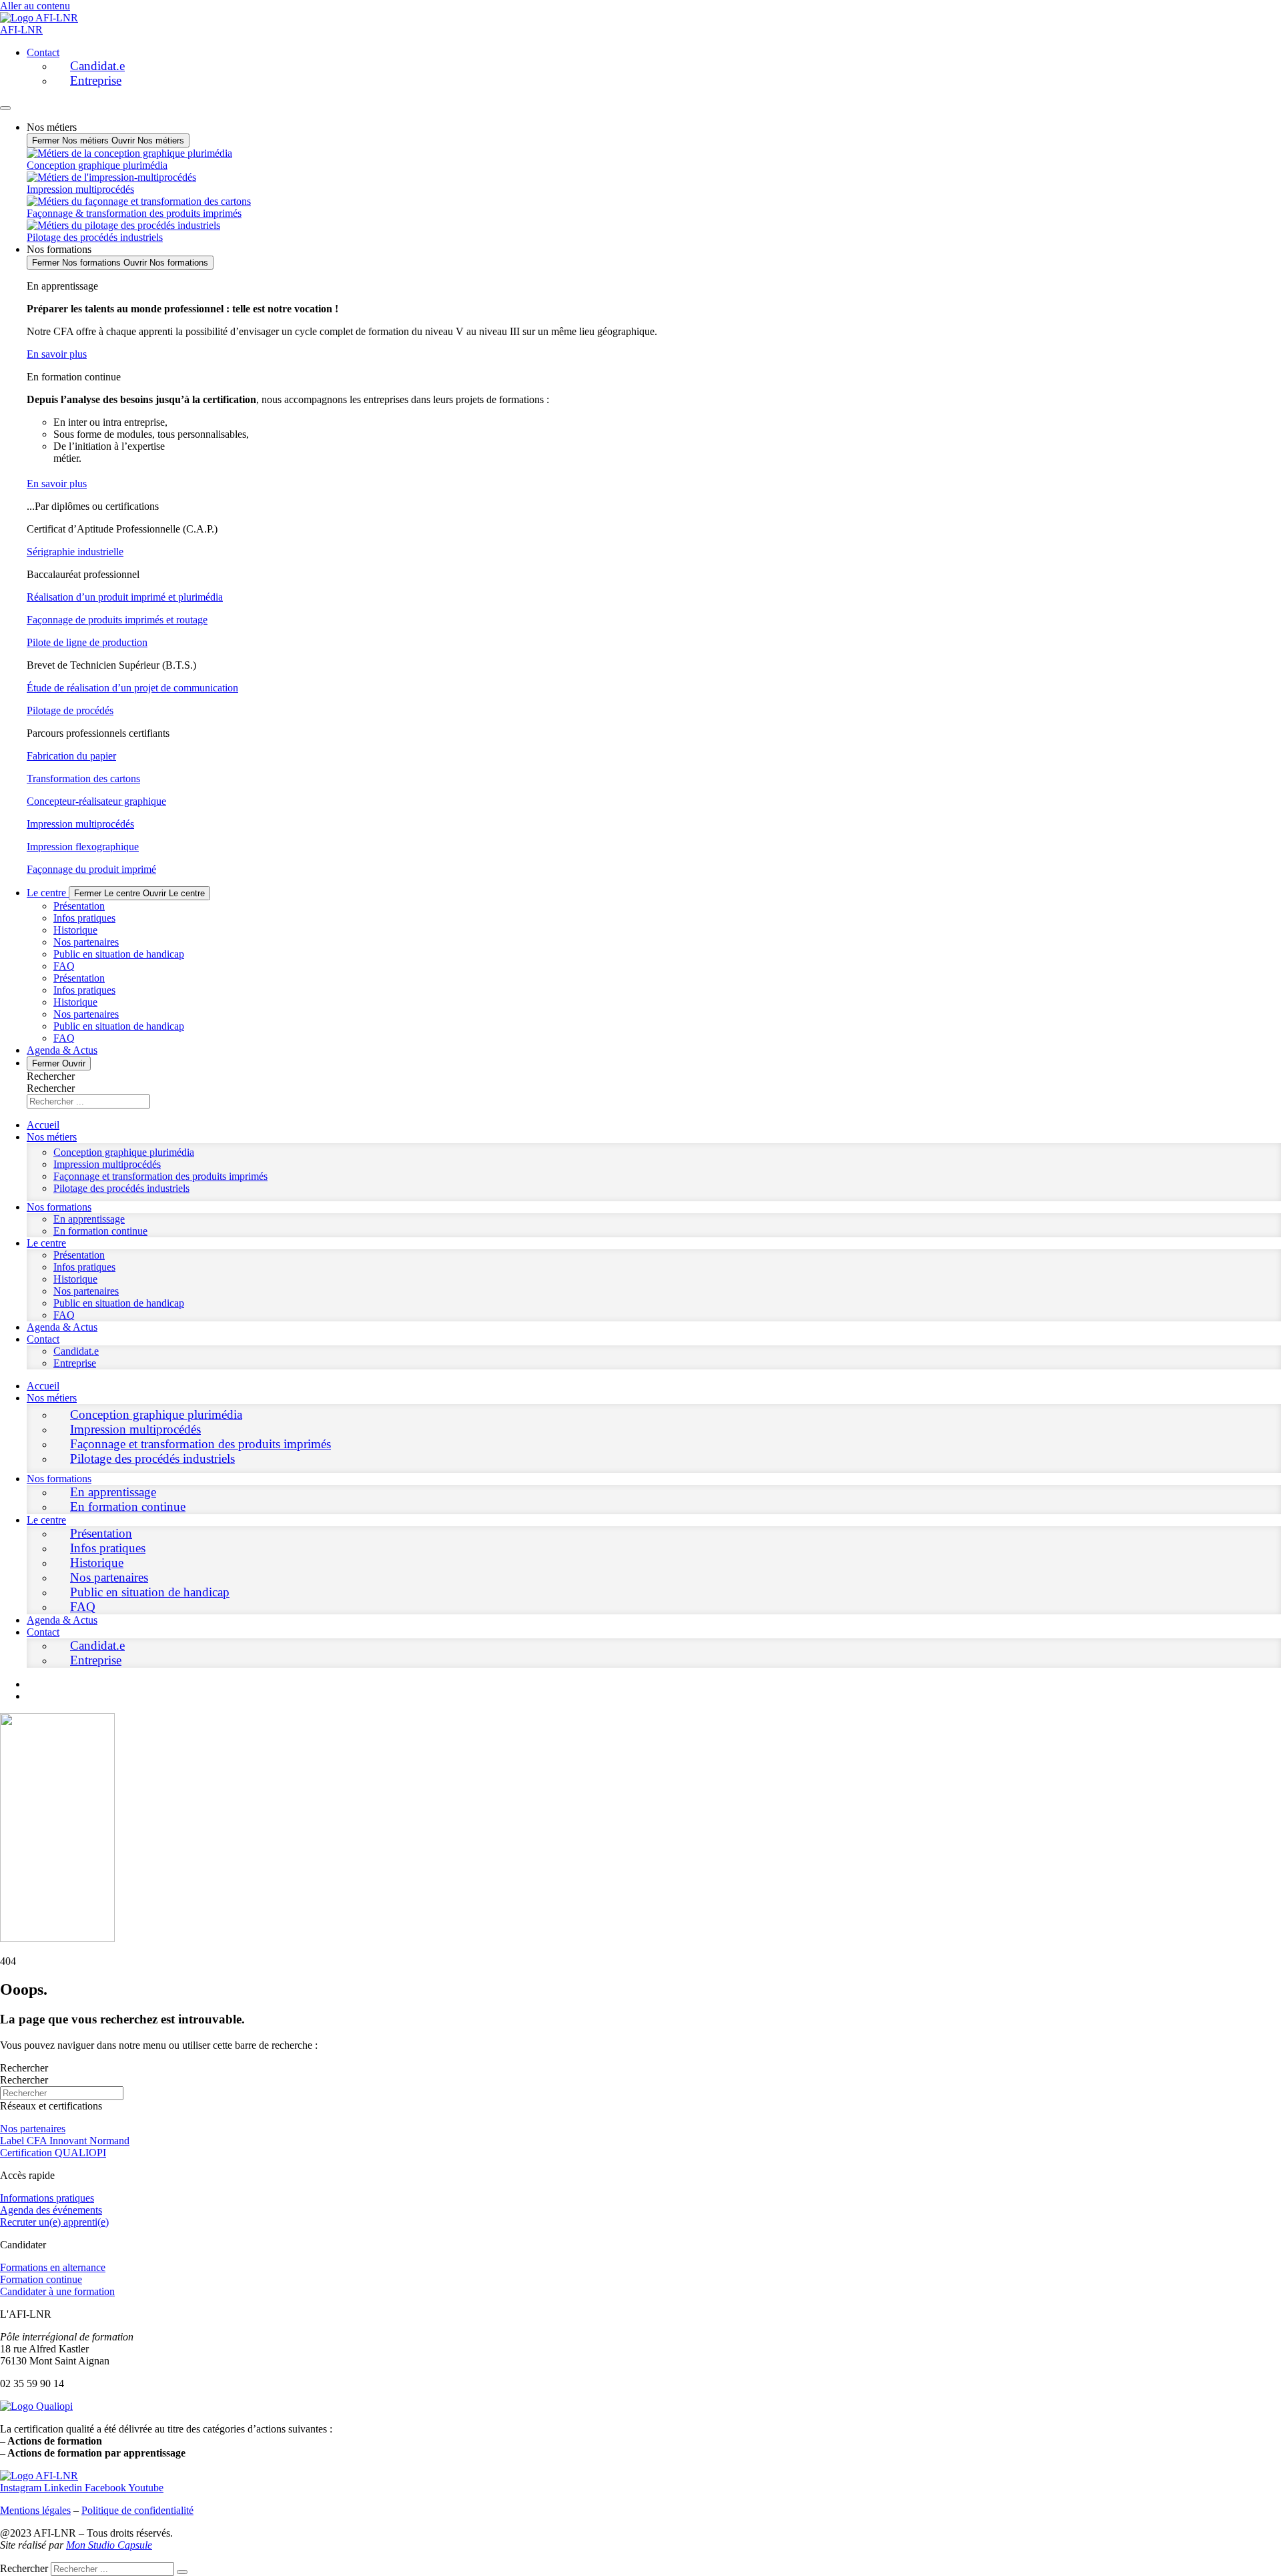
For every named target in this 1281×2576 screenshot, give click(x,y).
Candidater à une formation (57, 2291)
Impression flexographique (83, 847)
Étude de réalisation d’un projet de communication (132, 688)
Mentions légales (35, 2510)
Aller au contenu (35, 6)
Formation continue (41, 2279)
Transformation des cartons (83, 778)
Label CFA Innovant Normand (65, 2141)
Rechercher (51, 1076)
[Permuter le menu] (5, 108)
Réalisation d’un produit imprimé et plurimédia (125, 597)
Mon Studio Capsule (109, 2545)
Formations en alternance (53, 2267)
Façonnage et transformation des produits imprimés (160, 1176)
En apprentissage (89, 1219)
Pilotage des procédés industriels (121, 1188)
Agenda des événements (51, 2210)
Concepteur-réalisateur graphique (96, 801)
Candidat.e (97, 66)
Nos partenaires (86, 942)
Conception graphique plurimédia (124, 1152)
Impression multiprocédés (80, 824)
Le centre (46, 1243)
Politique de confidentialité (137, 2510)
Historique (75, 930)
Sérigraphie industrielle (75, 552)
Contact (43, 52)
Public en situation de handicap (119, 954)
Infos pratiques (84, 918)
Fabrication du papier (71, 756)
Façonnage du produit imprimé (91, 869)
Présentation (79, 906)
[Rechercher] (182, 2572)
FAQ (64, 966)
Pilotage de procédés (70, 710)
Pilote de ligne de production (87, 642)
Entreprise (96, 80)
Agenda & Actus (62, 1327)
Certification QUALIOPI (53, 2153)
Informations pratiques (47, 2198)
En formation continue (100, 1231)
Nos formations (59, 1207)
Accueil (43, 1125)
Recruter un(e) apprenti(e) (54, 2222)
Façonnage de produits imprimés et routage (117, 620)
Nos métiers (52, 1137)
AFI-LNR (21, 30)
